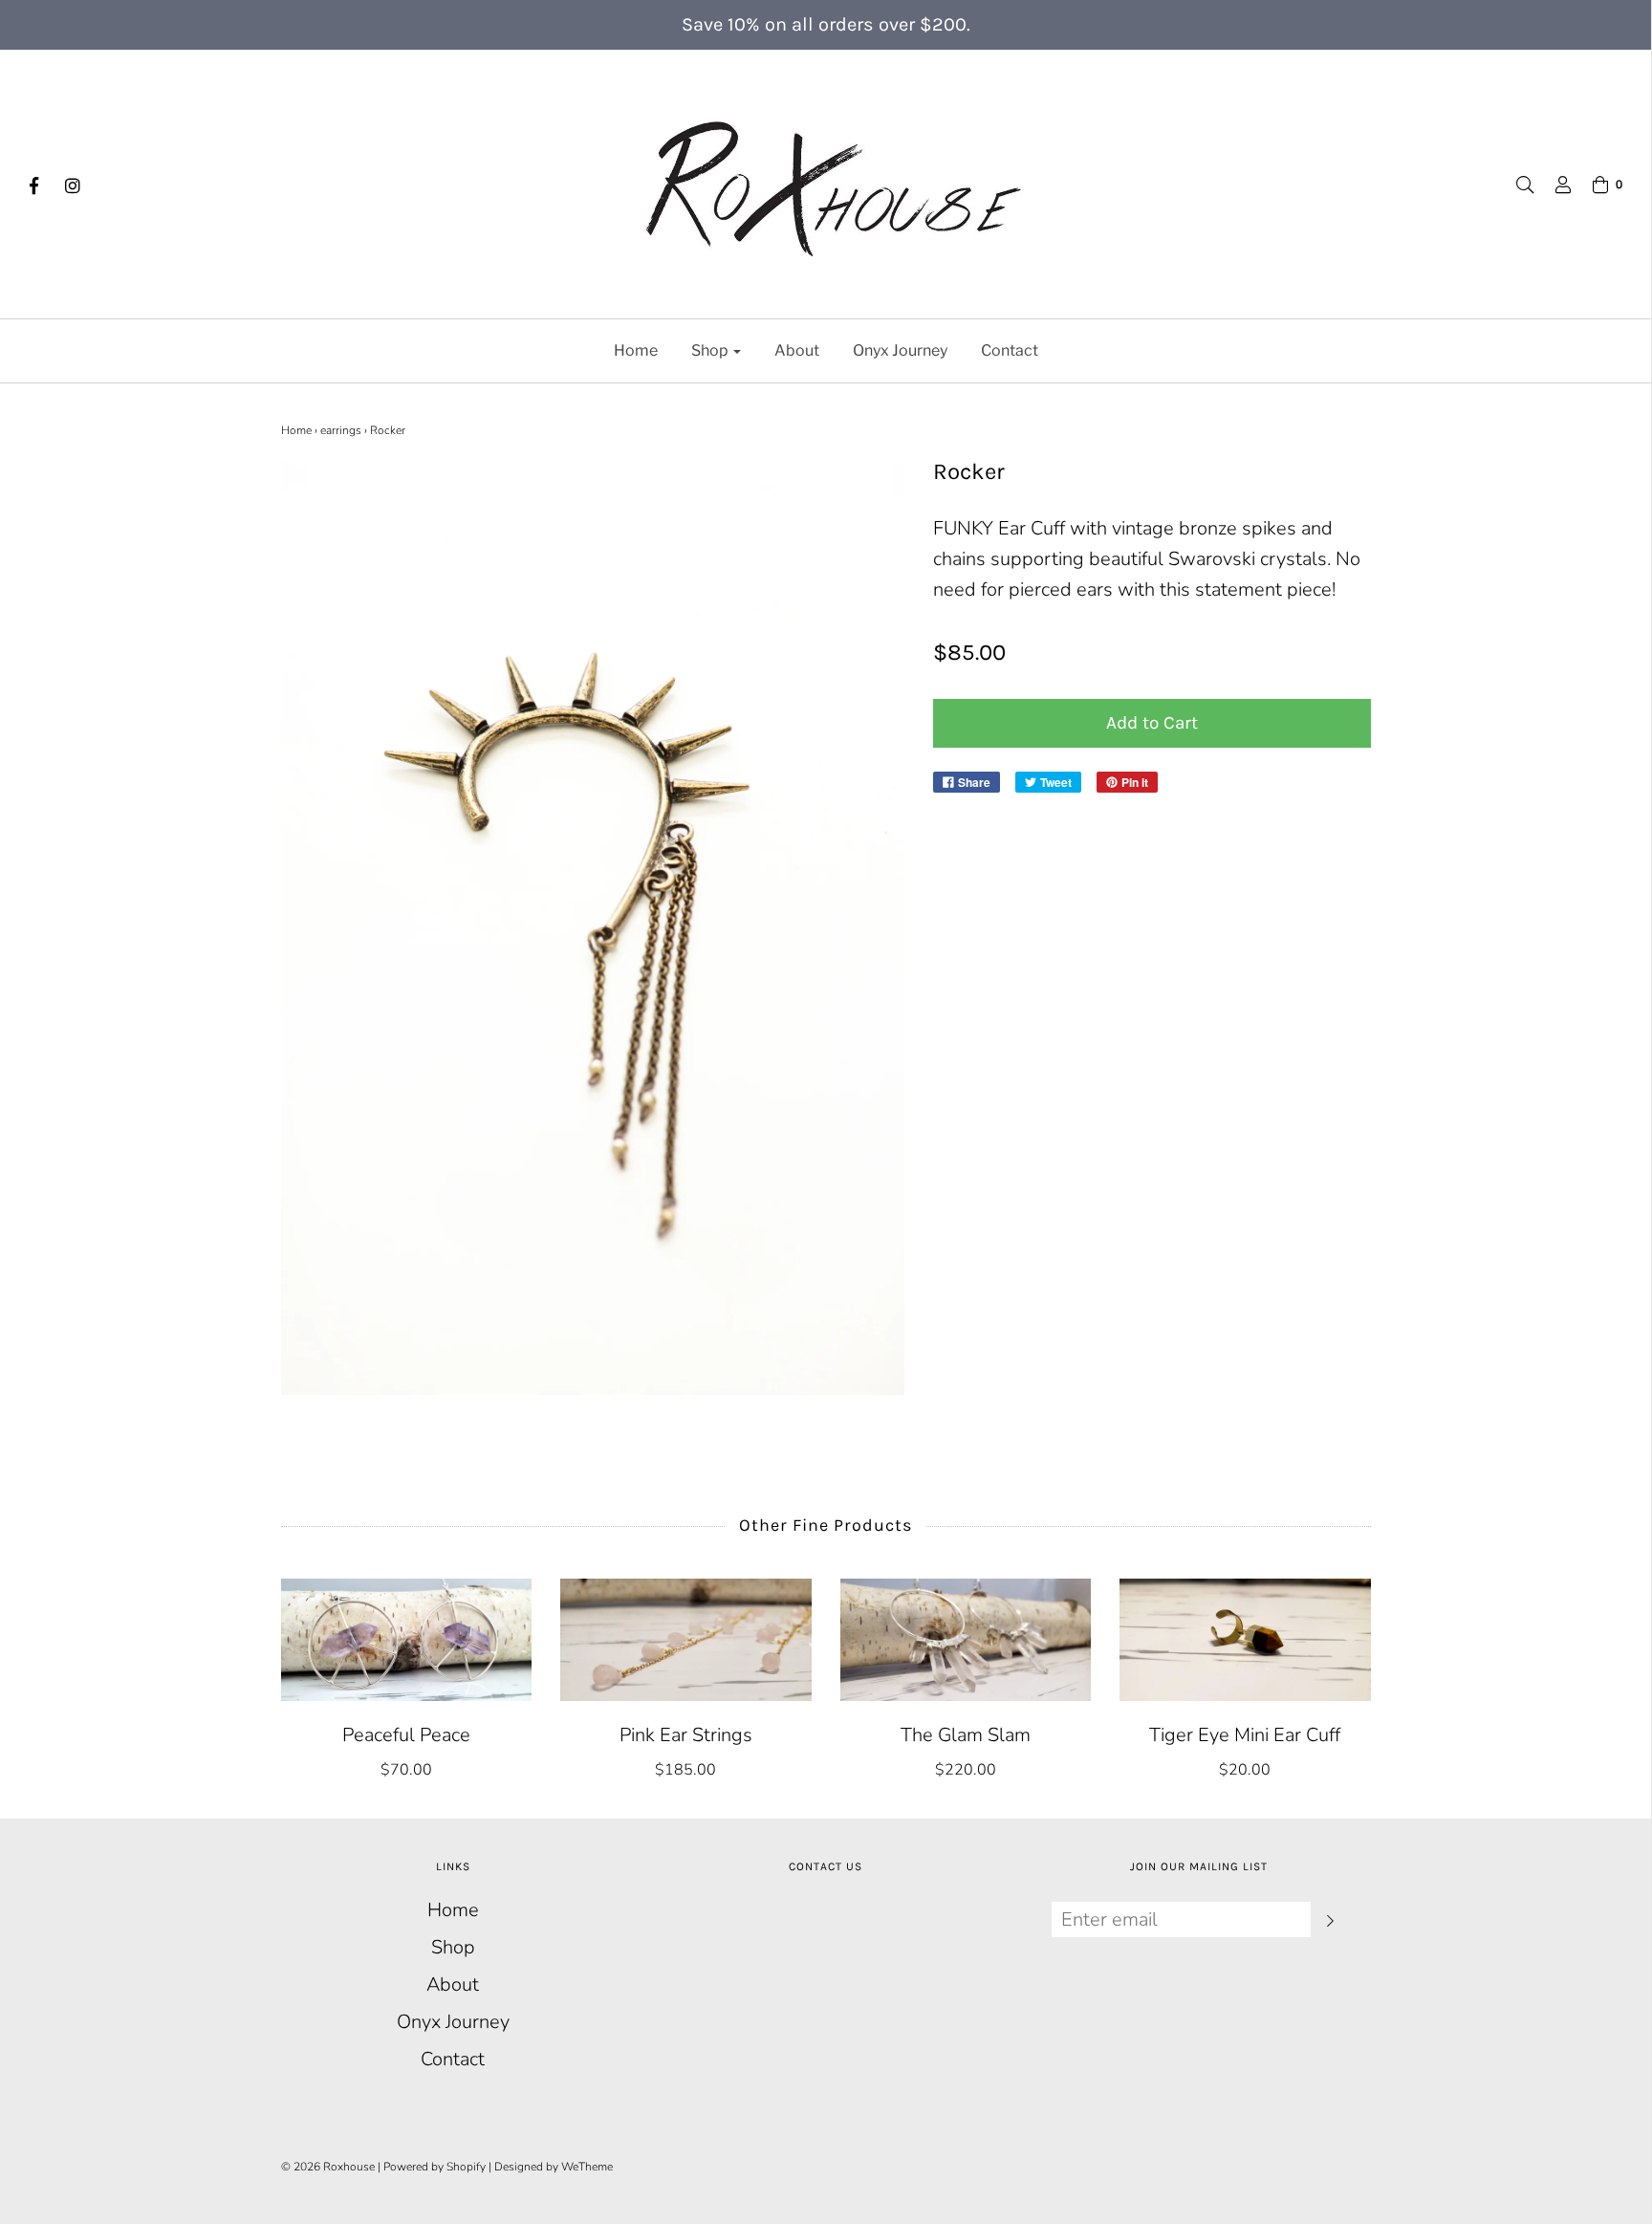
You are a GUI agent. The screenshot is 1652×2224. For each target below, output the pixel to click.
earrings (341, 430)
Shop (453, 1947)
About (797, 350)
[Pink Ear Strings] (686, 1640)
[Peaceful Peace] (407, 1640)
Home (636, 350)
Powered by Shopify (435, 2167)
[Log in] (1554, 185)
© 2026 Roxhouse (328, 2167)
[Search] (1515, 185)
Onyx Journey (900, 350)
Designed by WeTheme (554, 2167)
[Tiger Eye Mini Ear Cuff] (1245, 1640)
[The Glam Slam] (966, 1640)
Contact (1010, 350)
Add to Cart (1152, 723)
